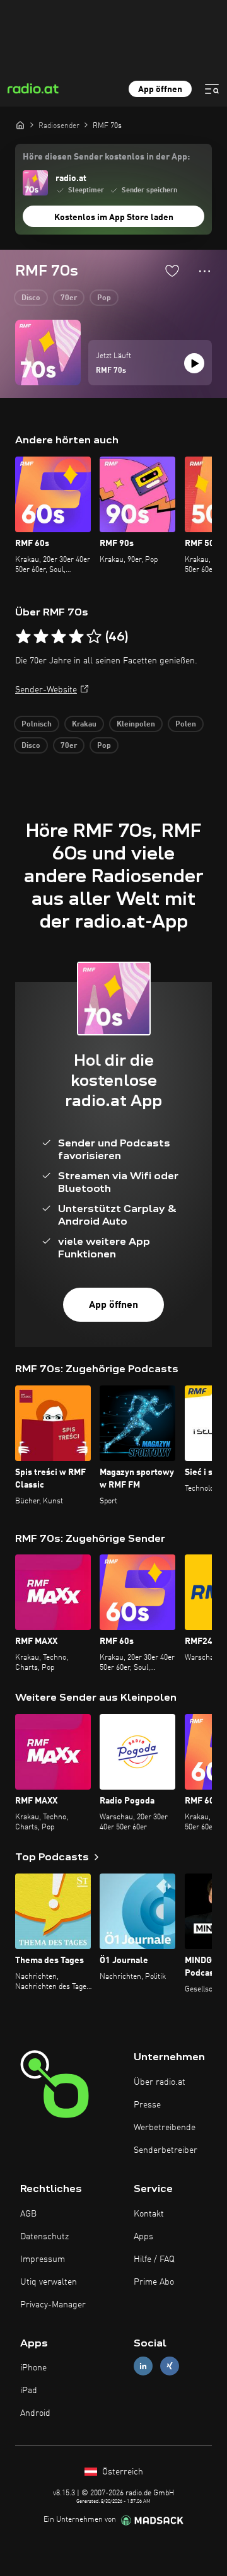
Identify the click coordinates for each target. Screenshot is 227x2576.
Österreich (121, 2472)
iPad (29, 2391)
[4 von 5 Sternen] (76, 637)
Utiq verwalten (49, 2282)
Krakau (84, 725)
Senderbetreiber (166, 2150)
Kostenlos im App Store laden (114, 218)
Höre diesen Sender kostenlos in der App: (106, 157)
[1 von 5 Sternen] (23, 637)
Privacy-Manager (53, 2305)
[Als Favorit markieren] (172, 271)
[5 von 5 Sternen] (94, 637)
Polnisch (37, 725)
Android (35, 2413)
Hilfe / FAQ (154, 2259)
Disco (31, 298)
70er (69, 298)
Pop (104, 298)
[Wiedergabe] (194, 363)
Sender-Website (46, 690)
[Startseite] (20, 125)
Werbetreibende (165, 2128)
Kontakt (149, 2214)
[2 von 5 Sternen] (41, 637)
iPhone (33, 2368)
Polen (186, 725)
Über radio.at (160, 2082)
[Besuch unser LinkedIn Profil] (143, 2366)
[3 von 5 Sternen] (59, 637)
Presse (147, 2105)
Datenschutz (44, 2237)
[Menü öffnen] (212, 89)
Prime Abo (154, 2282)
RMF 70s (111, 371)
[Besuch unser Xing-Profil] (170, 2366)
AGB (28, 2214)
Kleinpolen (136, 725)
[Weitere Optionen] (205, 271)
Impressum (43, 2259)
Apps (143, 2237)
